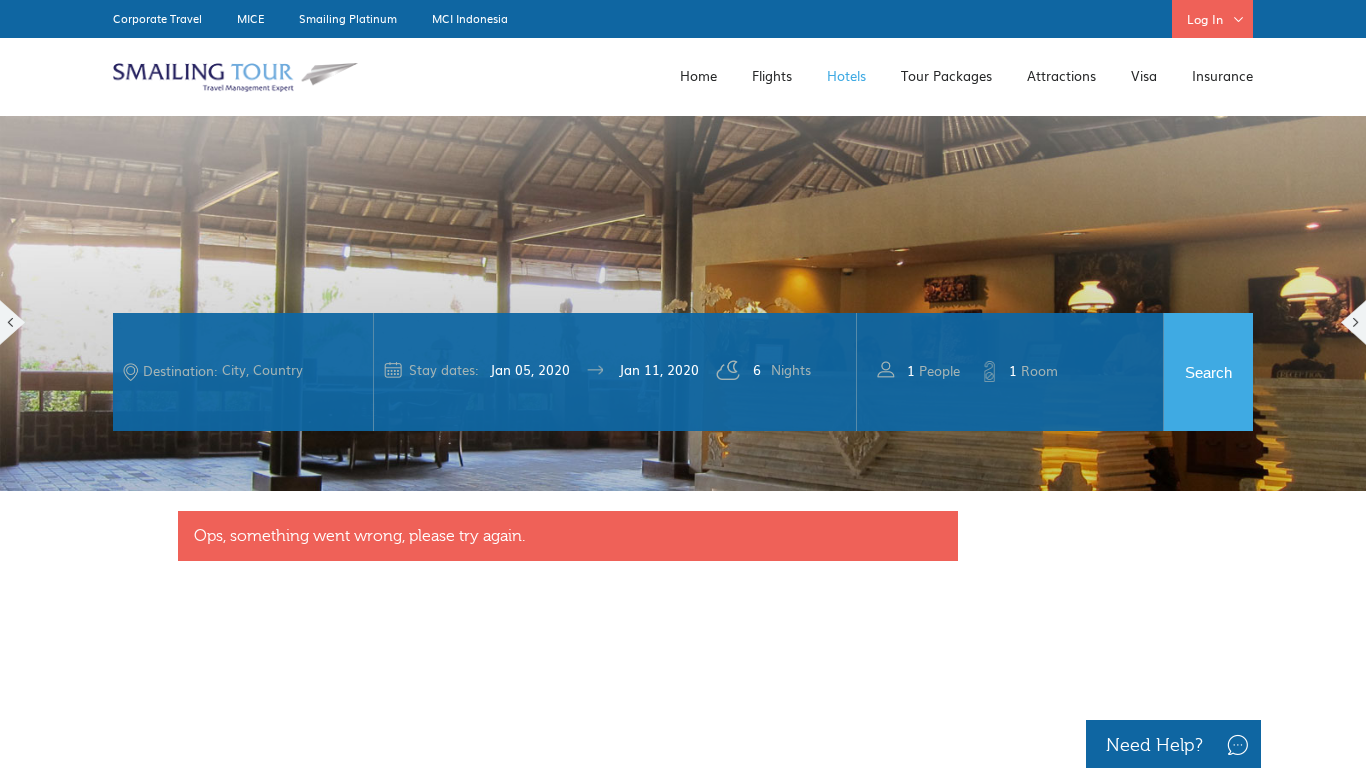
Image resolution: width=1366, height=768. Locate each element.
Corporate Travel (157, 18)
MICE (250, 18)
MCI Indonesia (470, 18)
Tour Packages (946, 75)
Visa (1144, 75)
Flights (772, 75)
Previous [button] (12, 322)
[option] (683, 300)
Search (1208, 371)
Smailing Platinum (348, 18)
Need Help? (1154, 745)
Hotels (846, 75)
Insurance (1222, 75)
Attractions (1061, 75)
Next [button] (1353, 322)
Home (698, 75)
